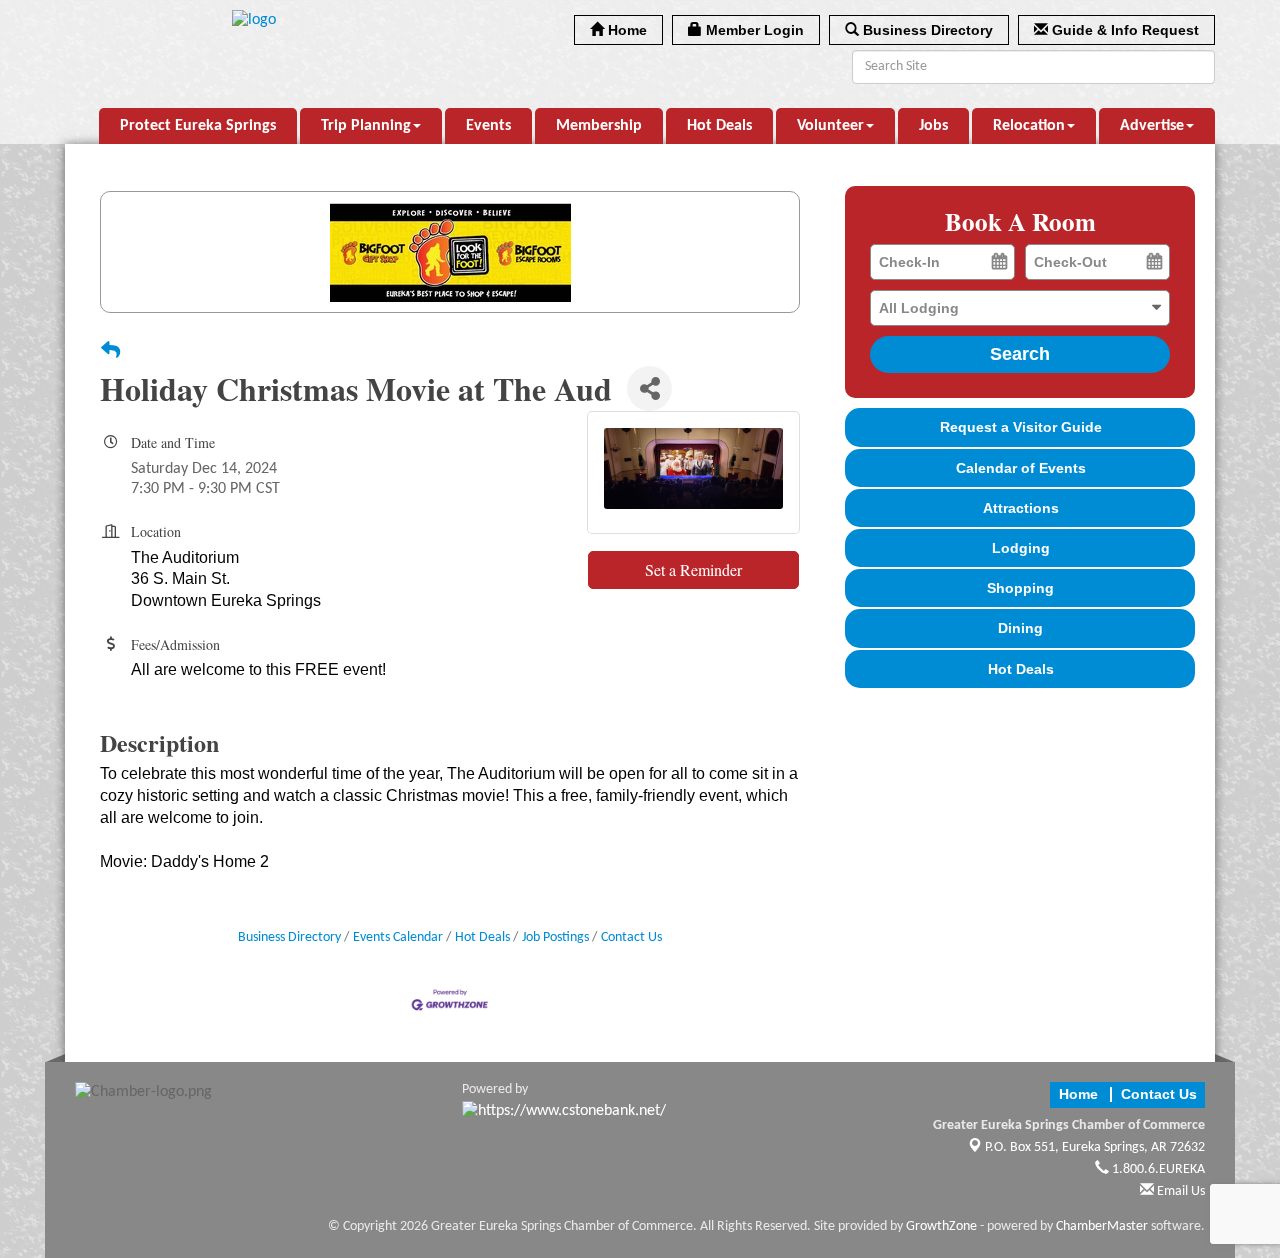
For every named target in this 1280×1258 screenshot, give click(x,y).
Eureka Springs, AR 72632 (1095, 1147)
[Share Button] (649, 388)
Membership (599, 126)
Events (488, 126)
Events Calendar (398, 937)
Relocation (1029, 126)
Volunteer (830, 126)
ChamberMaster (1102, 1226)
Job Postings (555, 937)
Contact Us (631, 937)
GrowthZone (941, 1226)
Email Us (1179, 1191)
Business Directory (289, 937)
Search (1020, 354)
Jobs (933, 126)
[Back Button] (110, 353)
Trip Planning (366, 126)
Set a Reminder (693, 569)
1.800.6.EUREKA (1157, 1169)
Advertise (1152, 126)
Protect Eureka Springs (198, 126)
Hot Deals (719, 126)
